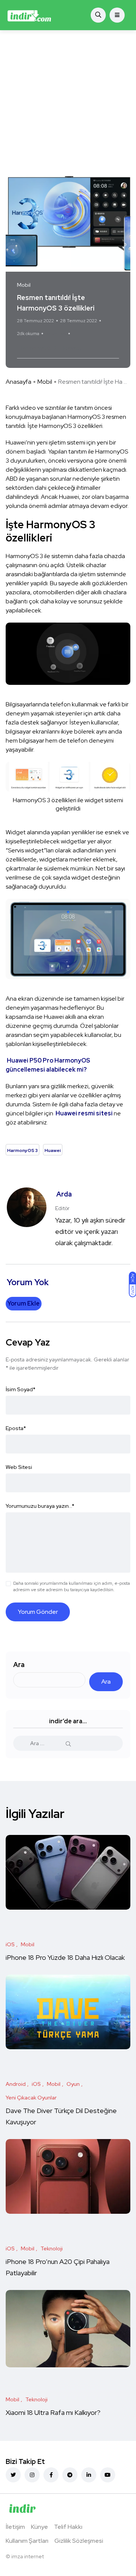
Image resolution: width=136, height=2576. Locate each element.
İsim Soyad (21, 1389)
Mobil (45, 382)
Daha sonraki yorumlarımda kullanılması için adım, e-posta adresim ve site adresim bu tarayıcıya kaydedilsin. (72, 1586)
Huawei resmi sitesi (84, 1113)
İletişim (15, 2527)
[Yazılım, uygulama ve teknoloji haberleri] (29, 15)
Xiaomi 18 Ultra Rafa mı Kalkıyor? (54, 2412)
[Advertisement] (68, 102)
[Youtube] (108, 2475)
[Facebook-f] (51, 2475)
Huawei (70, 348)
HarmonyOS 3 (37, 348)
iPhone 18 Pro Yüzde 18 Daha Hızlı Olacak (65, 1957)
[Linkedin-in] (89, 2475)
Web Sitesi (19, 1467)
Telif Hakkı (68, 2527)
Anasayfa (19, 382)
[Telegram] (70, 2475)
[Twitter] (13, 2475)
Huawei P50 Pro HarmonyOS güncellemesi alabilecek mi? (48, 1065)
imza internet (28, 2556)
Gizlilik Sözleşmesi (79, 2541)
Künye (39, 2527)
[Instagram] (32, 2475)
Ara (19, 1665)
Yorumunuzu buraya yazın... (40, 1506)
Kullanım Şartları (27, 2541)
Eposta (16, 1428)
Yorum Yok (56, 334)
